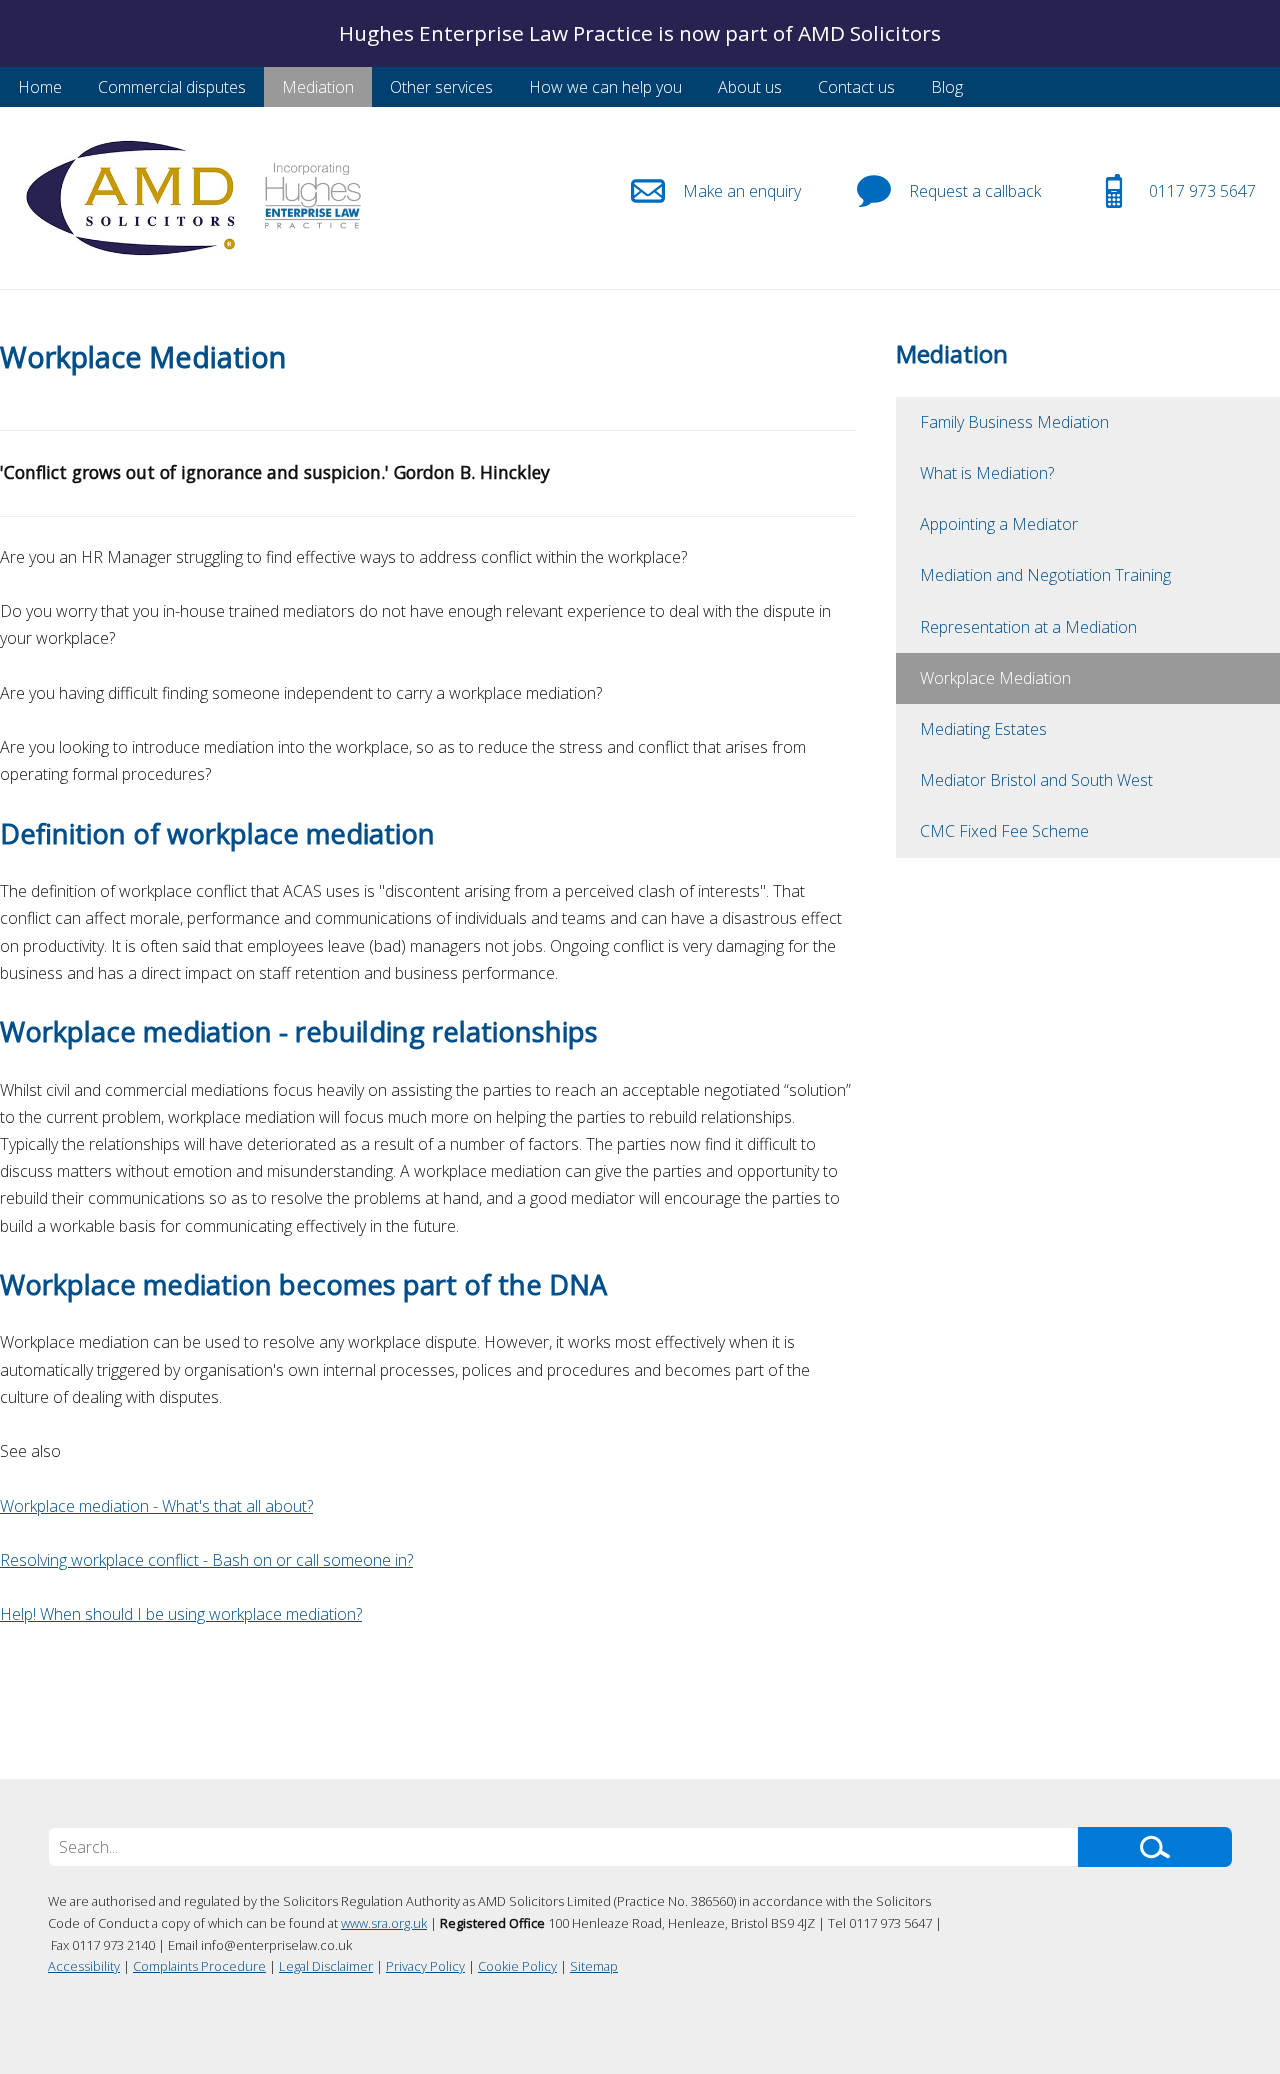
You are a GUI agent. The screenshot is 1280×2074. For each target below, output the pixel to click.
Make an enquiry (742, 191)
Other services (441, 87)
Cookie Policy (517, 1966)
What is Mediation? (987, 473)
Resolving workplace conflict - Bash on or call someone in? (206, 1560)
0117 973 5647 (1202, 191)
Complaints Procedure (199, 1966)
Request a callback (975, 191)
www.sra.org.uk (384, 1923)
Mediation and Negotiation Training (1045, 575)
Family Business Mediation (1014, 422)
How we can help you (605, 87)
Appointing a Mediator (999, 524)
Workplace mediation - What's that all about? (156, 1506)
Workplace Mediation (995, 678)
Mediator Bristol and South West (1036, 780)
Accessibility (84, 1966)
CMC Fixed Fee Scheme (1004, 831)
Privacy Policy (425, 1966)
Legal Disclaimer (326, 1966)
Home (40, 87)
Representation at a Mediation (1028, 627)
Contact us (856, 87)
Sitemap (594, 1966)
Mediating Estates (983, 729)
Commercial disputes (172, 87)
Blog (947, 87)
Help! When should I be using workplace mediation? (181, 1614)
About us (750, 87)
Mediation (318, 87)
